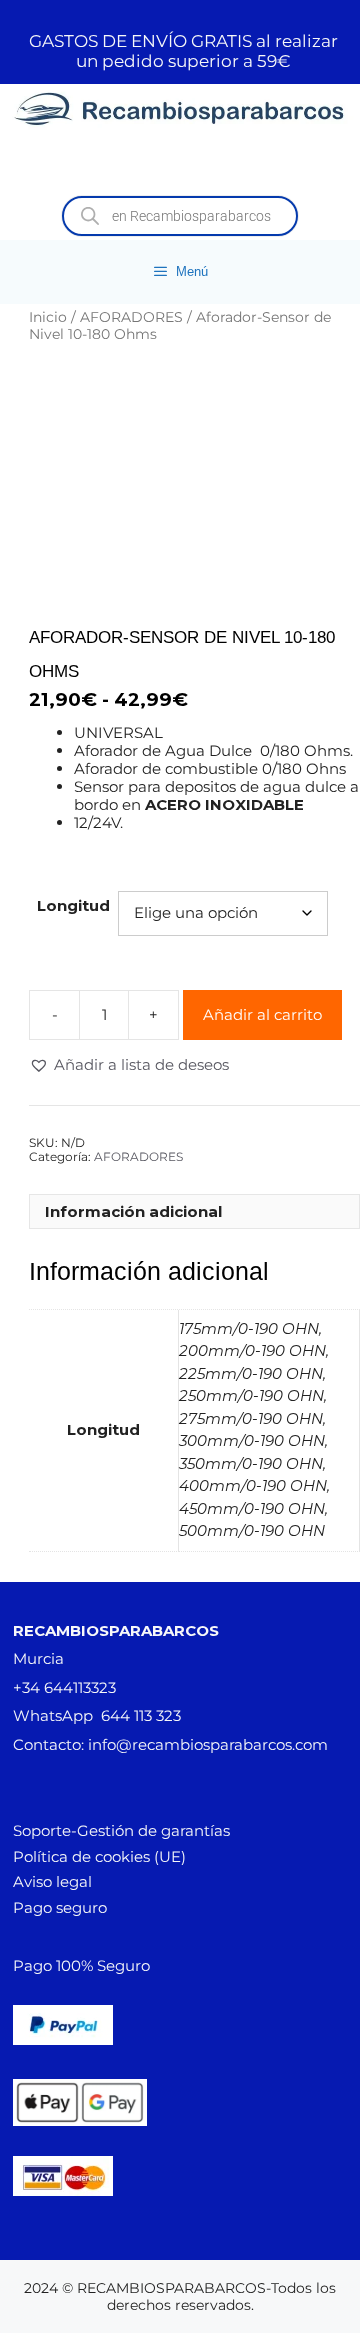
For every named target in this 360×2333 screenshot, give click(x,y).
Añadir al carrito (262, 1014)
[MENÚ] (180, 164)
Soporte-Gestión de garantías (121, 1830)
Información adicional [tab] (133, 1211)
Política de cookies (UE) (99, 1856)
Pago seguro (60, 1907)
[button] (129, 1065)
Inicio (48, 317)
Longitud (73, 905)
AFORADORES (131, 317)
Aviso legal (52, 1881)
